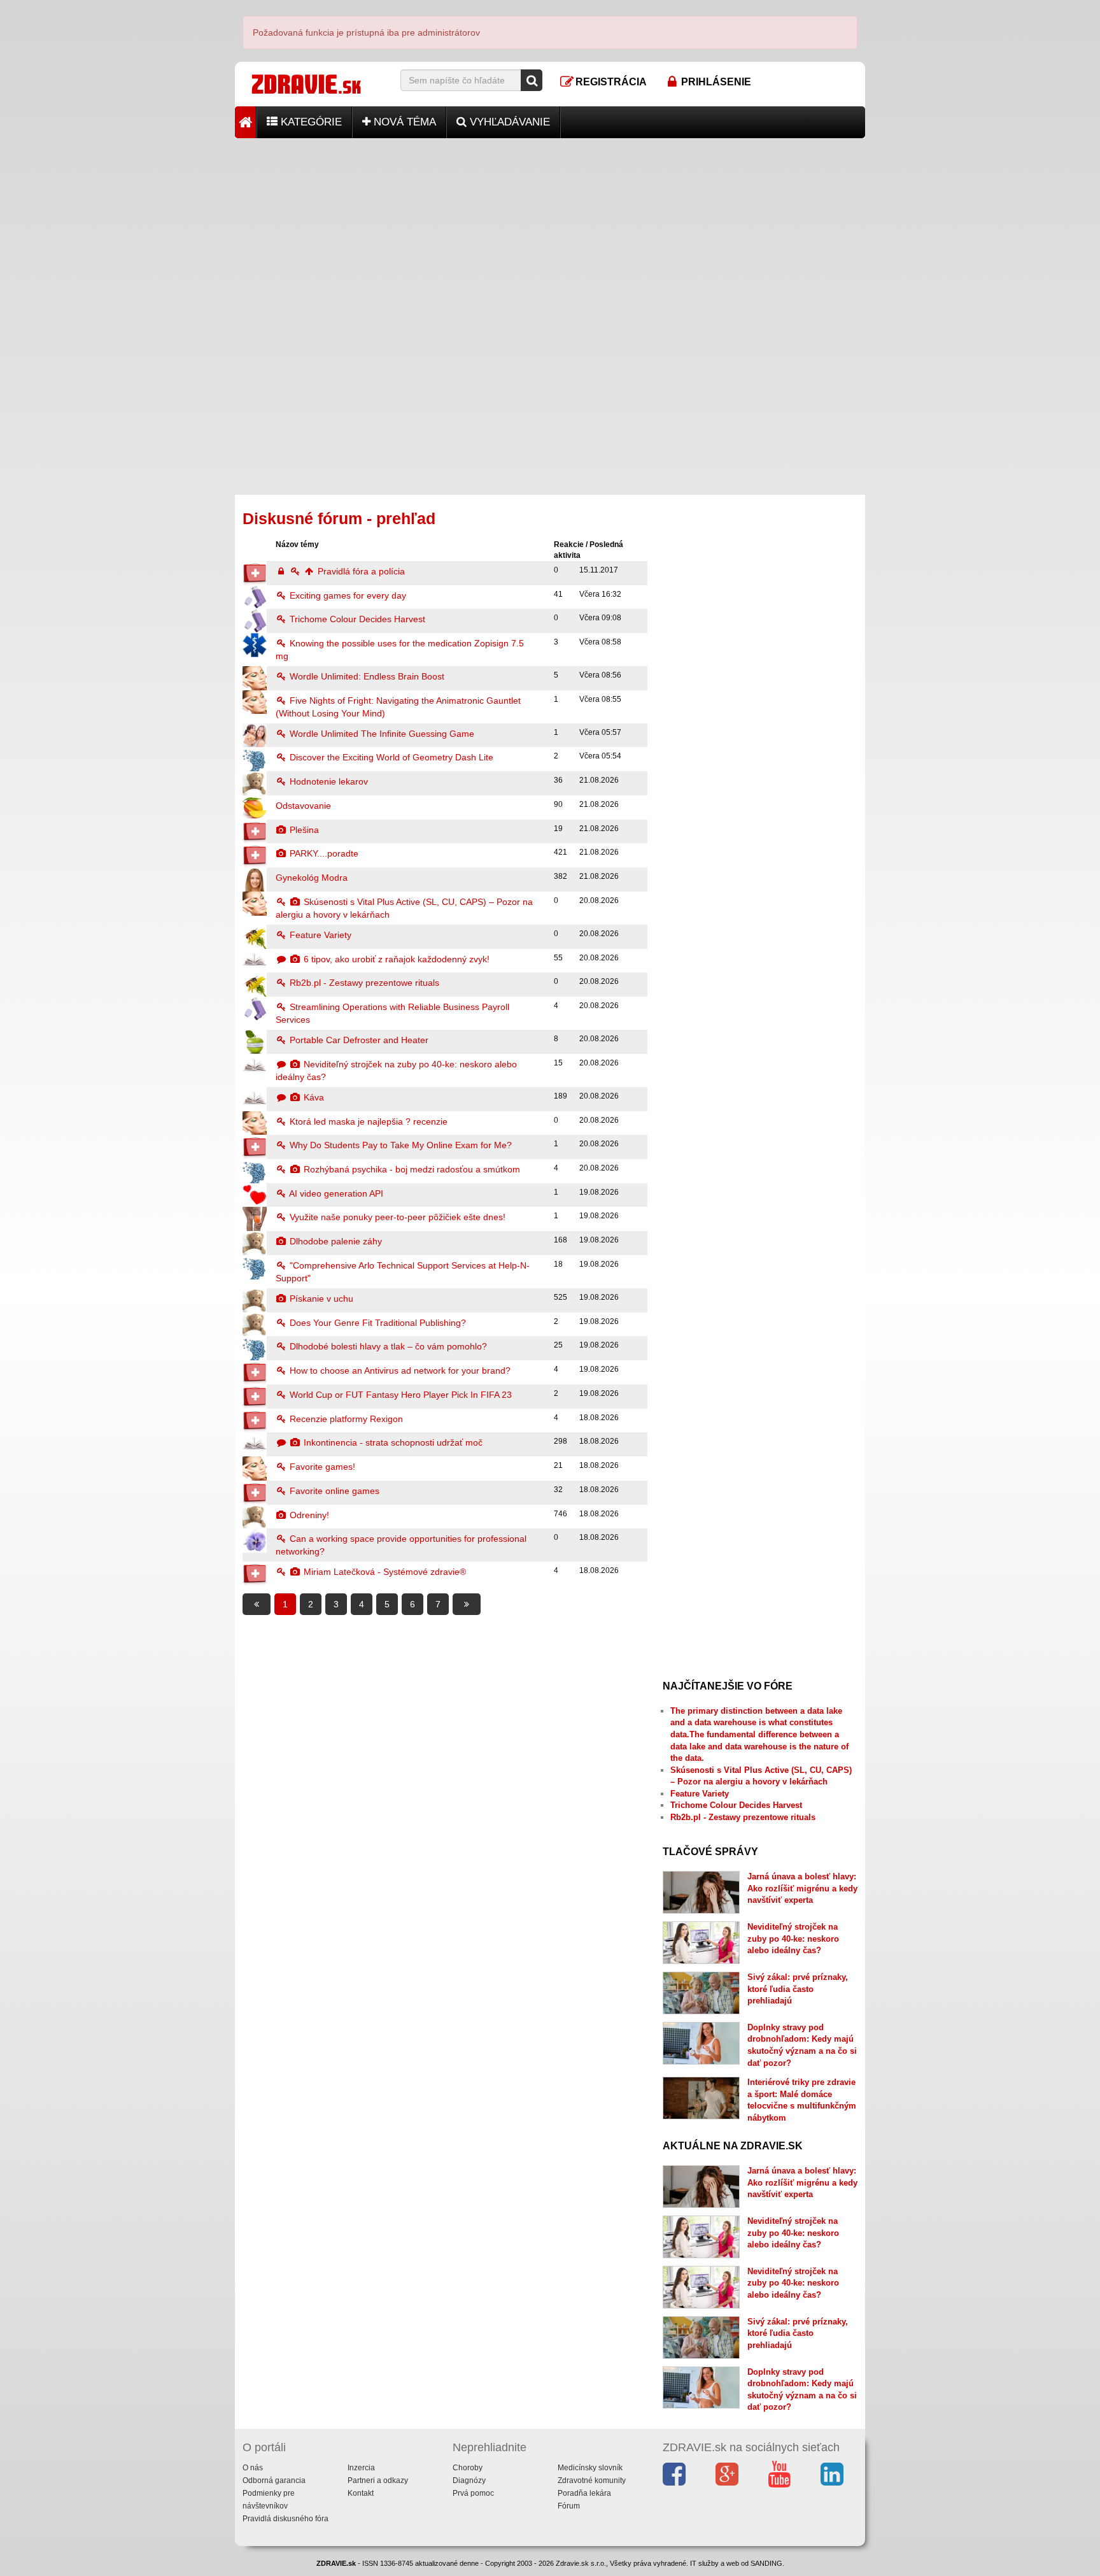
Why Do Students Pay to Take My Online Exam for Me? (399, 1145)
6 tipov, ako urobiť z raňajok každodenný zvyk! (395, 959)
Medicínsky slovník (590, 2468)
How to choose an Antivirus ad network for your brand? (399, 1370)
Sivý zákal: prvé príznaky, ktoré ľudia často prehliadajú (798, 1989)
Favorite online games (333, 1491)
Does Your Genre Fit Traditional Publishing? (377, 1323)
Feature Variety (319, 935)
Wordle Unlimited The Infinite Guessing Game (381, 734)
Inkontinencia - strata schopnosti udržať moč (392, 1442)
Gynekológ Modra (312, 878)
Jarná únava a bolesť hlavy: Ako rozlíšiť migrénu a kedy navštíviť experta (802, 1888)
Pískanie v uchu (320, 1299)
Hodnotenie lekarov (328, 781)
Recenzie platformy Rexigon (345, 1419)
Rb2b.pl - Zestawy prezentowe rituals (363, 983)
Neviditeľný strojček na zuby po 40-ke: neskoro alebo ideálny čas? (793, 1939)
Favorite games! (321, 1467)
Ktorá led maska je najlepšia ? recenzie (367, 1121)
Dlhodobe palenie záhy (335, 1241)
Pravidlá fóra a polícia (360, 571)
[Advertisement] (550, 227)
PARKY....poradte (323, 853)
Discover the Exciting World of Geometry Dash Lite (390, 757)
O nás (253, 2468)
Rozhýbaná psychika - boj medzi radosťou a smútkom (411, 1169)
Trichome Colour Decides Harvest (356, 619)
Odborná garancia (274, 2480)
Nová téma (403, 122)
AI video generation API (335, 1193)
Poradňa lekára (584, 2493)
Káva (313, 1097)
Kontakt (361, 2493)
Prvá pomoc (473, 2493)
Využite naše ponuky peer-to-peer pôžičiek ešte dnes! (396, 1217)
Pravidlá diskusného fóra (286, 2519)
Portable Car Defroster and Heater (358, 1040)
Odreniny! (308, 1515)
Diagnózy (469, 2480)
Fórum (569, 2506)
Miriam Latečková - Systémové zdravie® (384, 1572)
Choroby (468, 2468)
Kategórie (310, 122)
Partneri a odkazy (378, 2480)
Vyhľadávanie (508, 122)
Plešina (303, 830)
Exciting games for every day (347, 595)
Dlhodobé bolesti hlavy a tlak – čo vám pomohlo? (387, 1346)
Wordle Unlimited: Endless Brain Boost (366, 676)
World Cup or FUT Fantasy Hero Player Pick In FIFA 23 (399, 1395)
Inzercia (361, 2468)
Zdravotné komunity (592, 2480)
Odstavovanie (303, 806)
